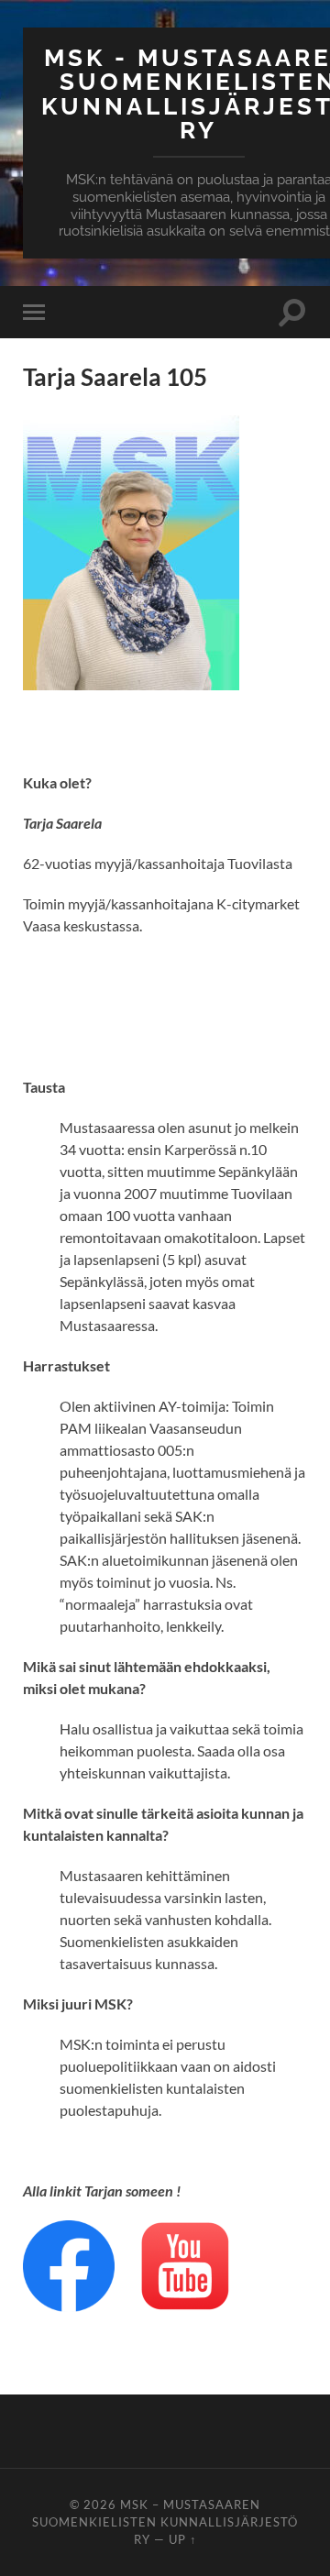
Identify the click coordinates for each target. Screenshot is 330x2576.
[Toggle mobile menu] (38, 312)
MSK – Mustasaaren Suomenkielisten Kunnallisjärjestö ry (165, 2522)
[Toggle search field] (292, 312)
